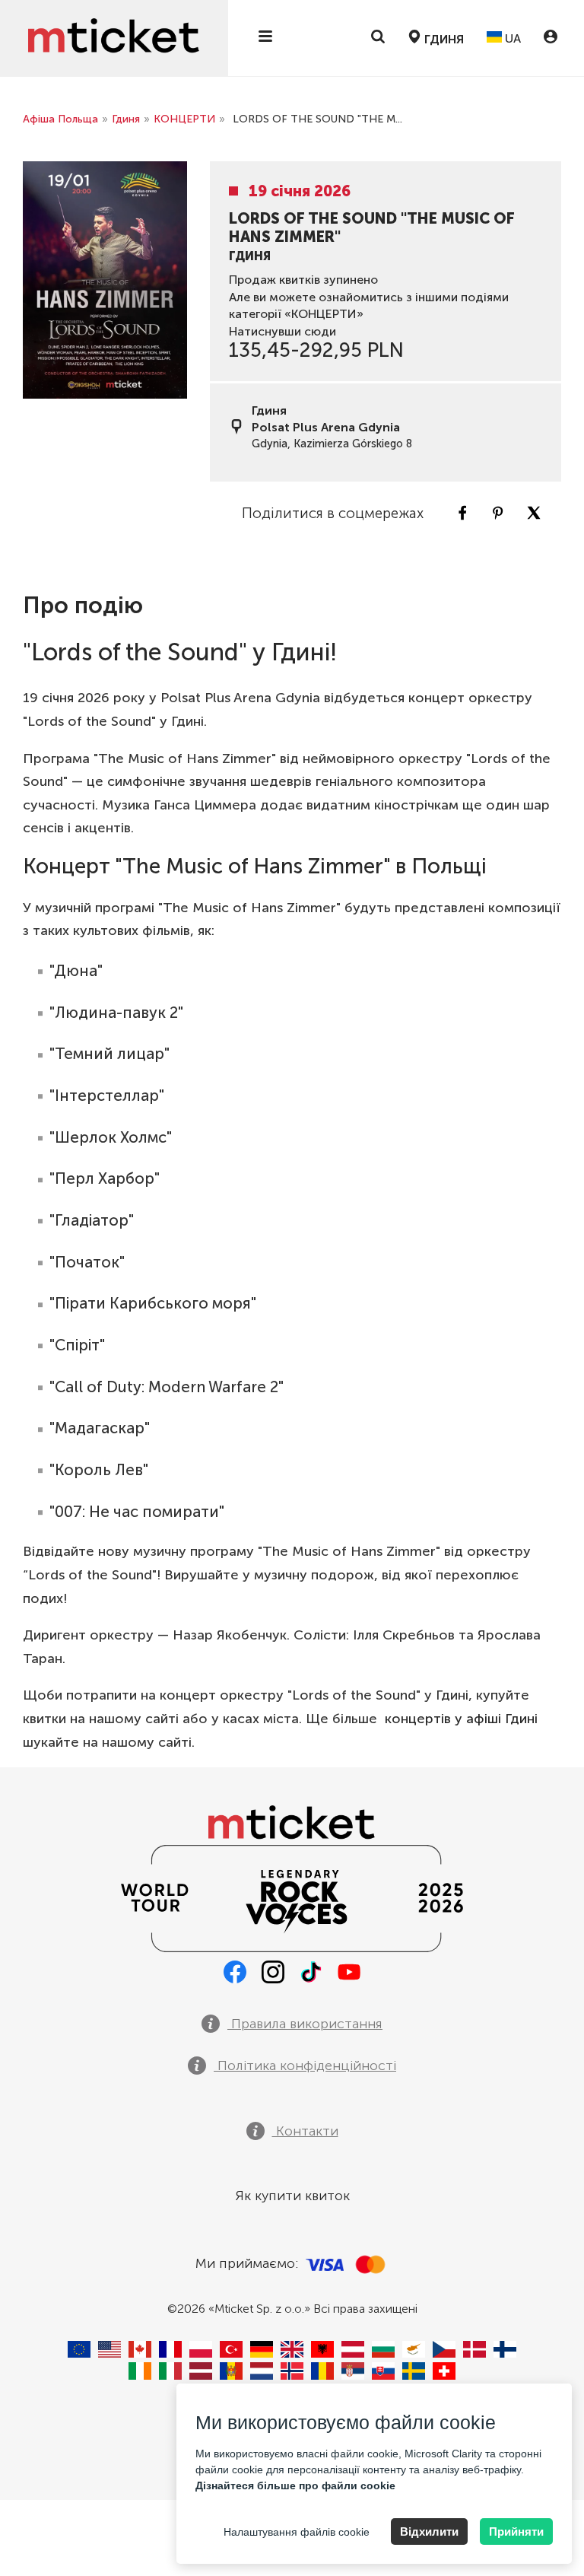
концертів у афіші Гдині (461, 1719)
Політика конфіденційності (305, 2066)
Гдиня (126, 119)
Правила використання (305, 2024)
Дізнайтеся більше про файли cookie (295, 2485)
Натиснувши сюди (282, 331)
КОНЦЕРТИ (184, 119)
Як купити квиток (292, 2196)
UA (511, 38)
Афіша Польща (60, 119)
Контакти (305, 2131)
